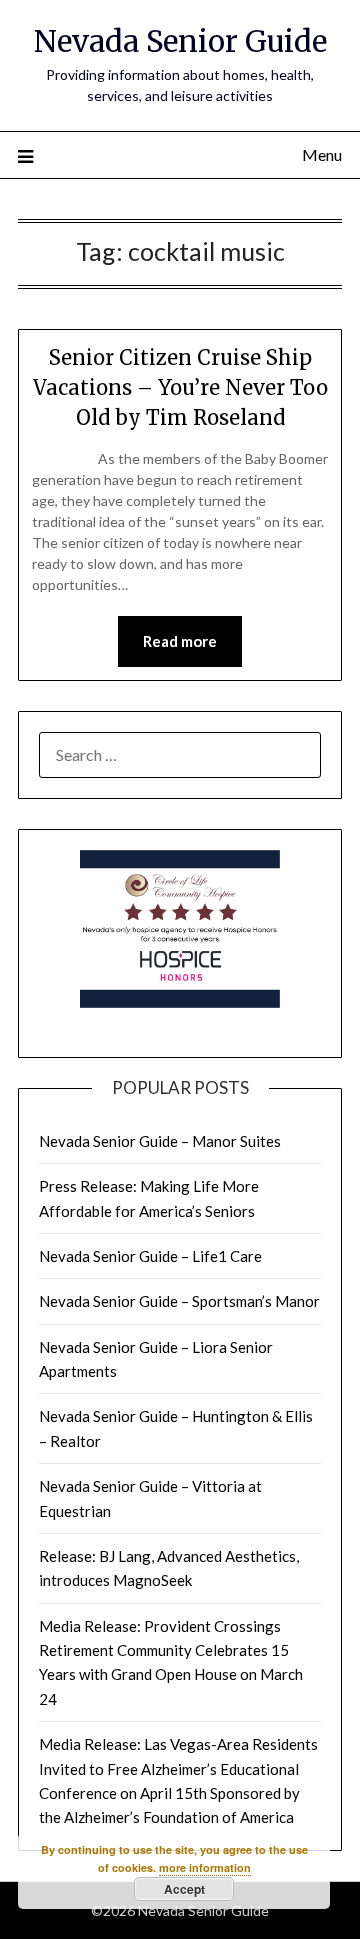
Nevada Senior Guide (180, 41)
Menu (322, 154)
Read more (180, 641)
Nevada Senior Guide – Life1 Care (150, 1256)
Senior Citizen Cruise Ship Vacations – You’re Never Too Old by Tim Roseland (180, 387)
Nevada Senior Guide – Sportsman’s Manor (179, 1301)
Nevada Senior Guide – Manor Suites (160, 1141)
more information (205, 1867)
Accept (184, 1889)
